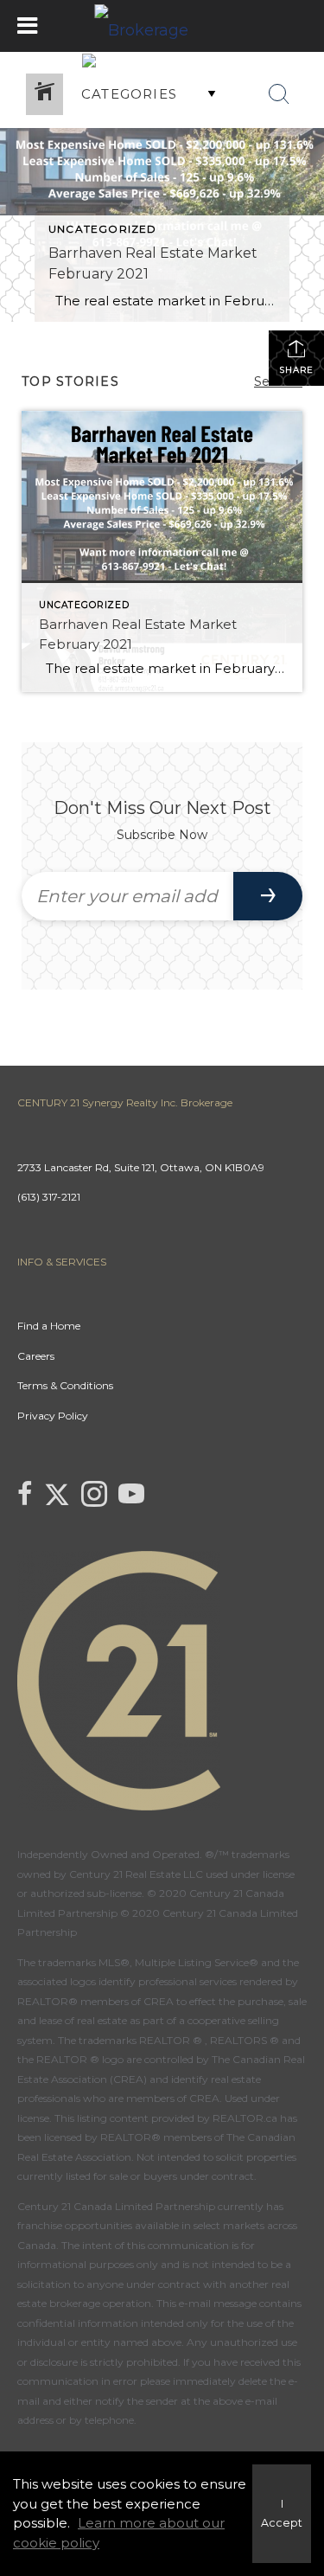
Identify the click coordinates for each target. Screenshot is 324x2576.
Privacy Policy (53, 1416)
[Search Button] (279, 94)
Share (296, 370)
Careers (36, 1356)
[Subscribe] (268, 896)
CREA (159, 2001)
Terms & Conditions (65, 1385)
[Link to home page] (162, 26)
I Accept (282, 2514)
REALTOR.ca (245, 2118)
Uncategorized (103, 229)
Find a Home (49, 1326)
